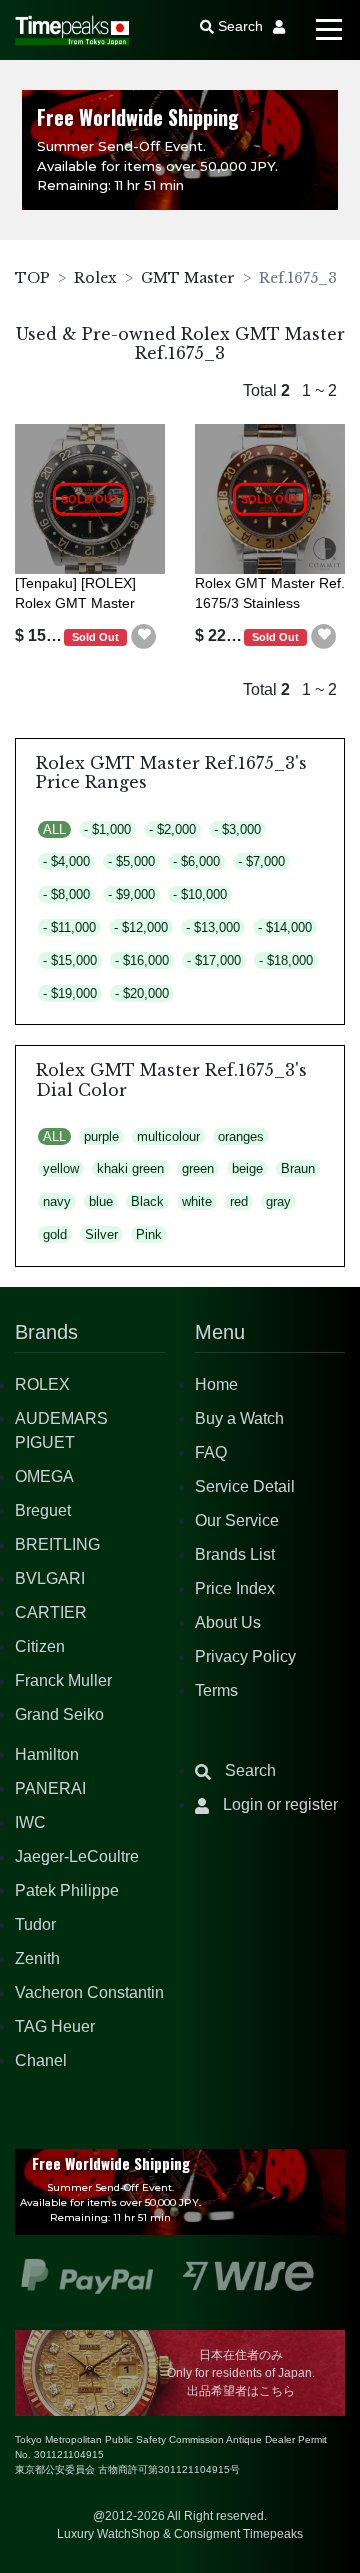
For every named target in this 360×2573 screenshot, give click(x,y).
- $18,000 (286, 960)
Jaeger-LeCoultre (77, 1856)
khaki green (130, 1168)
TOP (32, 278)
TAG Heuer (55, 2026)
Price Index (235, 1588)
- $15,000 (70, 960)
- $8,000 (66, 894)
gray (278, 1201)
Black (147, 1201)
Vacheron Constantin (89, 1992)
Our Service (237, 1520)
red (239, 1201)
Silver (101, 1234)
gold (55, 1234)
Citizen (40, 1646)
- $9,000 (131, 894)
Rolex (95, 278)
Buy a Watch (239, 1418)
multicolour (168, 1136)
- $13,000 (213, 927)
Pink (149, 1234)
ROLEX (42, 1384)
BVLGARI (50, 1578)
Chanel (41, 2060)
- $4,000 (66, 861)
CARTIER (51, 1612)
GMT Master (188, 278)
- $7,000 (261, 861)
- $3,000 (237, 829)
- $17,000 (214, 960)
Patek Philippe (67, 1890)
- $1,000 (107, 829)
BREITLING (57, 1544)
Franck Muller (63, 1680)
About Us (228, 1622)
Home (216, 1384)
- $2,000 (172, 829)
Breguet (43, 1510)
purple (101, 1136)
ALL (54, 829)
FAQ (211, 1452)
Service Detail (245, 1486)
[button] (144, 637)
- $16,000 (142, 960)
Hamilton (47, 1754)
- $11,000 (69, 927)
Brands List (235, 1554)
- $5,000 (131, 861)
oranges (241, 1136)
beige (247, 1168)
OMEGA (44, 1476)
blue (101, 1201)
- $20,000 (142, 993)
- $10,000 (200, 894)
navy (57, 1201)
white (197, 1201)
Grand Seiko (59, 1714)
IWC (30, 1822)
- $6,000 (196, 861)
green (198, 1168)
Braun (298, 1168)
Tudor (35, 1924)
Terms (216, 1690)
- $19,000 (70, 993)
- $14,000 (285, 927)
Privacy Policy (245, 1656)
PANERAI (50, 1788)
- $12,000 (141, 927)
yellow (61, 1168)
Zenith (37, 1958)
